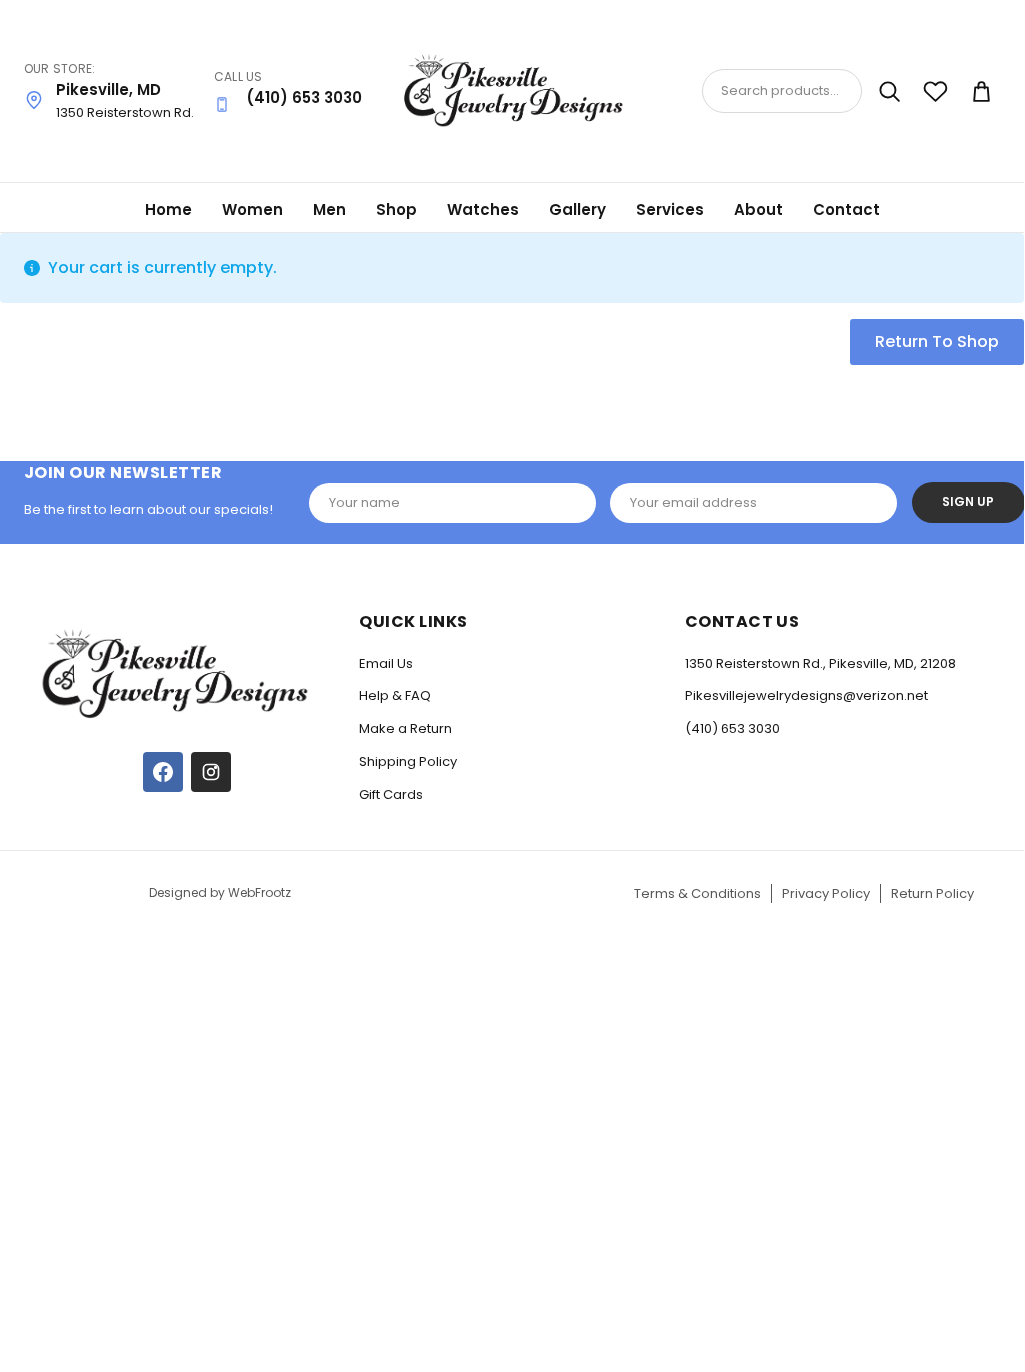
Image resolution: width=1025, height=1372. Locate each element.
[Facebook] (163, 772)
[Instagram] (211, 772)
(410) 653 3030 (732, 728)
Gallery (577, 209)
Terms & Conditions (697, 893)
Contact (846, 209)
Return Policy (932, 893)
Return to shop (937, 341)
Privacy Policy (826, 893)
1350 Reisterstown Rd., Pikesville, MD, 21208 (820, 663)
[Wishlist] (935, 91)
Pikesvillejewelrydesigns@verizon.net (806, 695)
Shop (396, 209)
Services (670, 209)
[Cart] (981, 91)
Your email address (693, 502)
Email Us (386, 663)
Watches (483, 209)
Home (168, 209)
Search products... (780, 90)
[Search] (889, 91)
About (758, 209)
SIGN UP (968, 501)
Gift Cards (391, 794)
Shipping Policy (408, 761)
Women (252, 209)
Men (329, 209)
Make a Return (405, 728)
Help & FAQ (395, 695)
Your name (364, 502)
